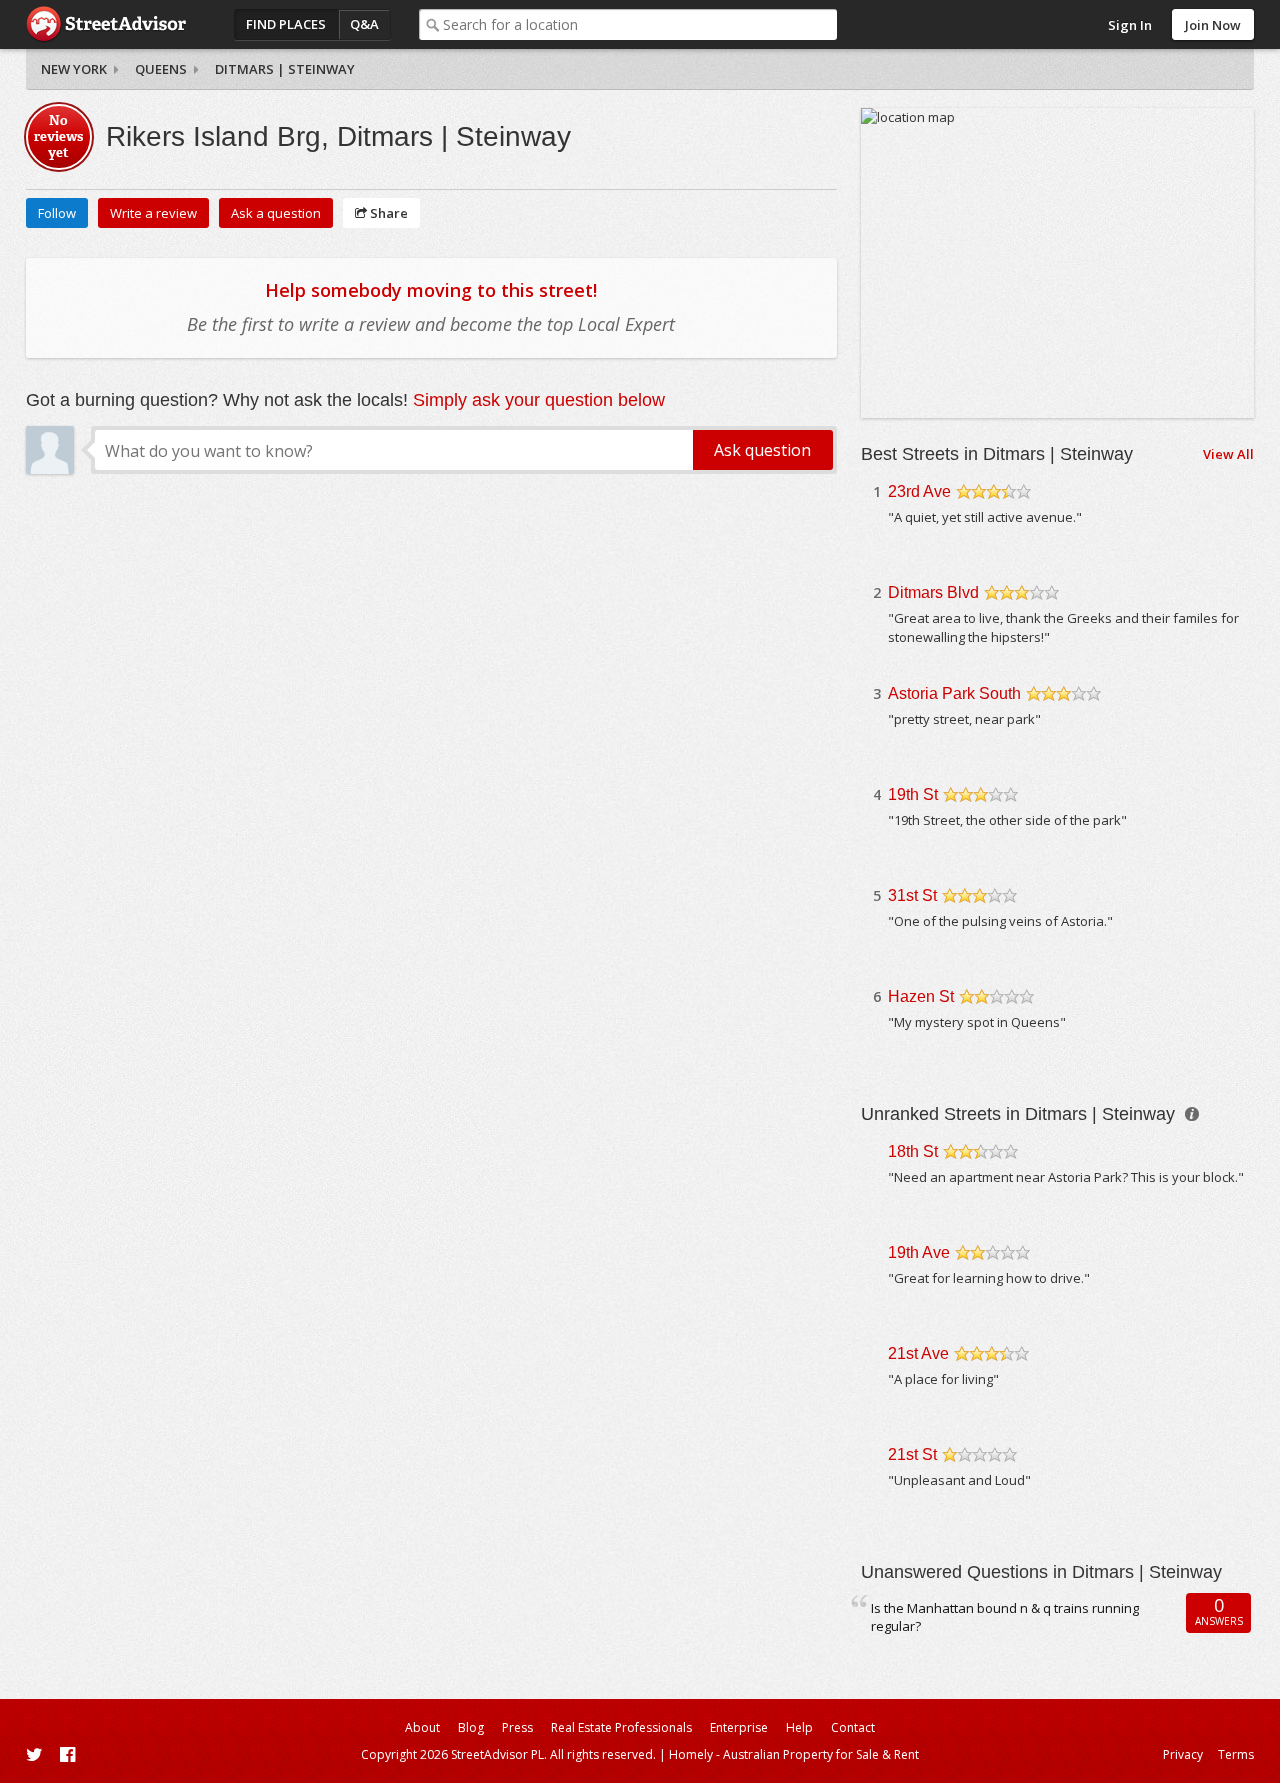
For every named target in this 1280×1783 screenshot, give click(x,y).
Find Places (286, 24)
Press (517, 1727)
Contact (853, 1727)
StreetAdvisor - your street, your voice (106, 24)
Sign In (1130, 25)
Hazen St (921, 996)
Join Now (1213, 25)
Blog (471, 1727)
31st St (912, 895)
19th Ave (919, 1252)
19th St (913, 794)
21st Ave (918, 1353)
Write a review (153, 213)
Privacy (1183, 1754)
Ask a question (276, 213)
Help (799, 1727)
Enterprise (739, 1727)
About (422, 1727)
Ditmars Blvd (933, 592)
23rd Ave (919, 491)
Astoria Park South (954, 693)
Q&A (364, 24)
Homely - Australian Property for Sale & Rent (794, 1754)
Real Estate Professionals (621, 1727)
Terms (1236, 1754)
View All (1228, 454)
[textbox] (639, 24)
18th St (913, 1151)
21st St (912, 1454)
